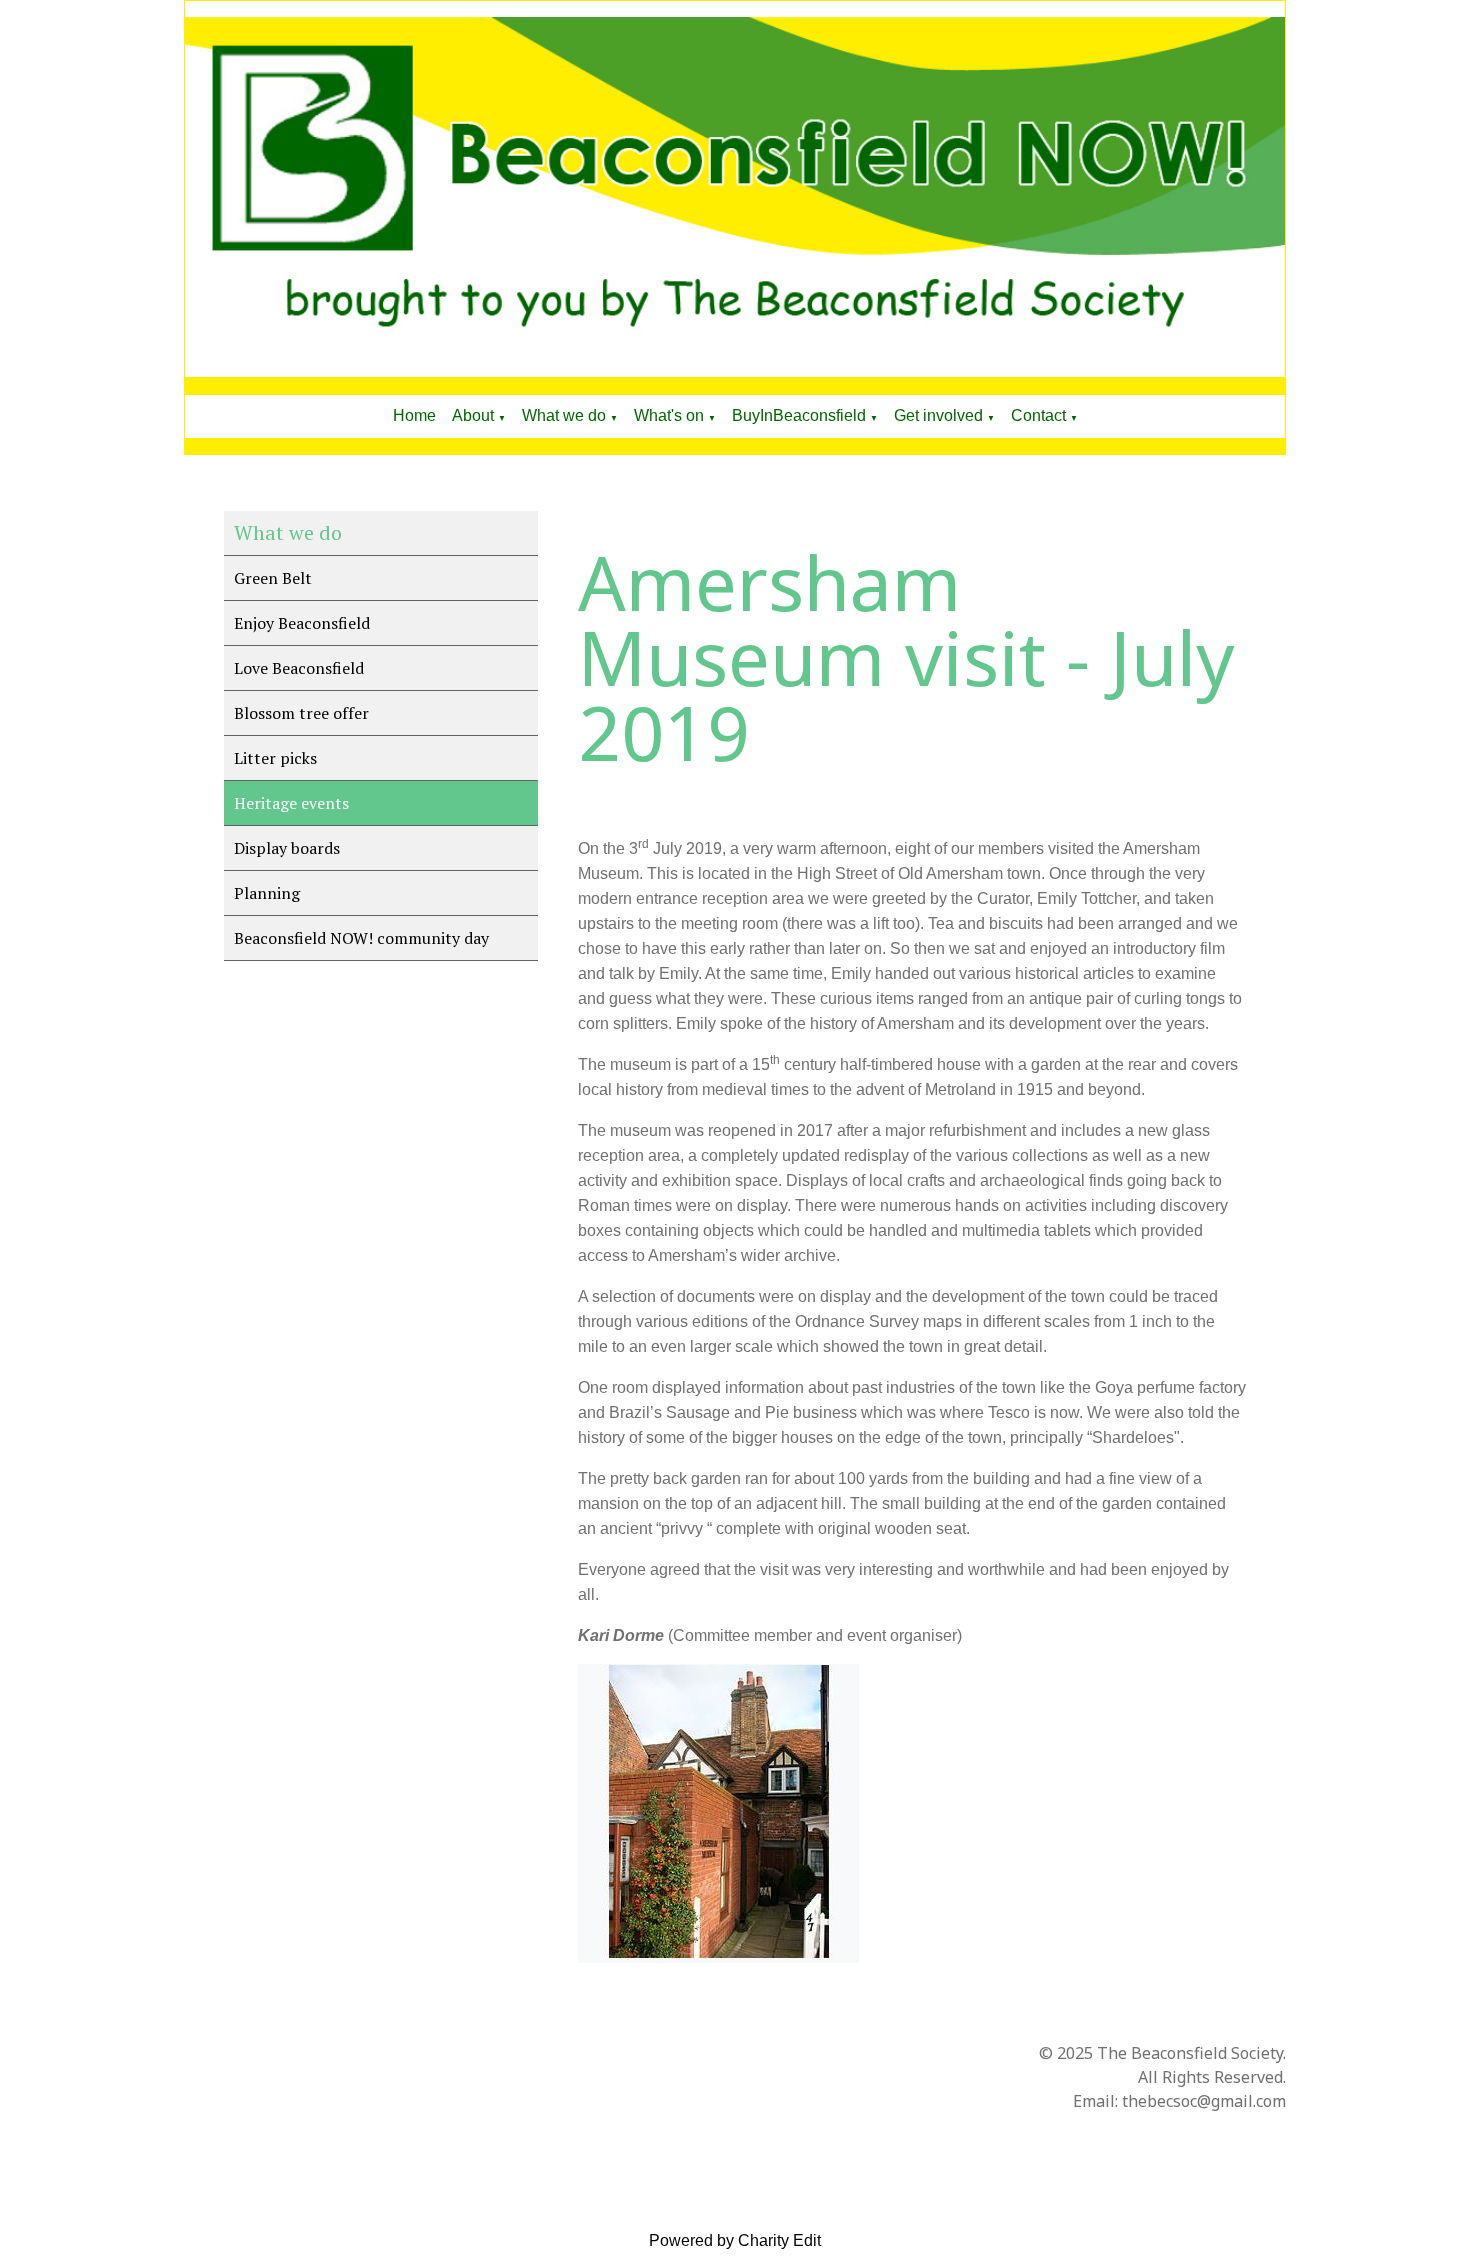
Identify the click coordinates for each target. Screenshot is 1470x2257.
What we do (564, 415)
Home (414, 415)
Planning (267, 893)
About (473, 415)
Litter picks (275, 758)
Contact (1038, 415)
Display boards (287, 848)
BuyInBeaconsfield (799, 415)
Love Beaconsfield (299, 668)
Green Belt (273, 578)
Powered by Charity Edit (735, 2240)
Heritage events (291, 803)
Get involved (938, 415)
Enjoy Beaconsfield (302, 623)
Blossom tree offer (301, 713)
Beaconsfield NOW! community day (361, 938)
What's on (669, 415)
